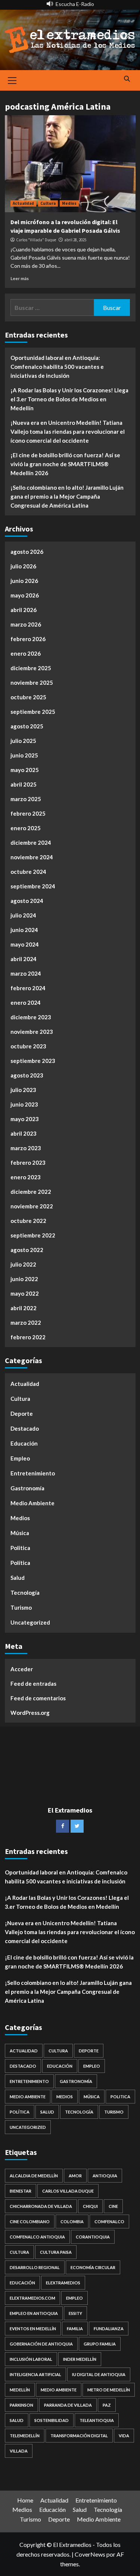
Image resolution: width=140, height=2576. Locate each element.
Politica (20, 1548)
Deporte (22, 1413)
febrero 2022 (28, 1337)
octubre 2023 (28, 1046)
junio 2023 (24, 1104)
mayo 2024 (25, 944)
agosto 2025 (27, 726)
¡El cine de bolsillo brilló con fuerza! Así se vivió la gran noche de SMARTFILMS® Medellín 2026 (65, 464)
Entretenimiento (33, 1473)
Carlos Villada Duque (68, 2191)
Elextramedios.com (32, 2298)
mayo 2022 (25, 1293)
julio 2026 (23, 566)
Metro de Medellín (109, 2390)
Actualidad (23, 203)
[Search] (127, 79)
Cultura (48, 203)
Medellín (20, 2390)
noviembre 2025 (32, 683)
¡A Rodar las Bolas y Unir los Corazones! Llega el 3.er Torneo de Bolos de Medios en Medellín (69, 399)
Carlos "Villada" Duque (36, 240)
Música (20, 1533)
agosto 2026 (27, 552)
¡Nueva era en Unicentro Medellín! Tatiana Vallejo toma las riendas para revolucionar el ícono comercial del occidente (68, 432)
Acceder (22, 1669)
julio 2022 (23, 1264)
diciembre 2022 (31, 1192)
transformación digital (79, 2436)
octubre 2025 (28, 697)
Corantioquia (93, 2237)
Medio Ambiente (32, 1503)
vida (124, 2436)
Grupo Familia (100, 2344)
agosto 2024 (27, 901)
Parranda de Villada (68, 2405)
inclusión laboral (31, 2359)
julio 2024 (23, 915)
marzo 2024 (26, 973)
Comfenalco (109, 2222)
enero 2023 (26, 1177)
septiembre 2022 (33, 1235)
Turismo (21, 1607)
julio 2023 (23, 1090)
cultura (19, 2252)
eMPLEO (74, 2298)
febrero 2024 (28, 988)
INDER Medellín (80, 2359)
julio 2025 (23, 741)
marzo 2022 (26, 1322)
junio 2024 (24, 930)
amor (75, 2176)
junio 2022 (24, 1279)
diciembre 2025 (31, 668)
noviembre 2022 (32, 1206)
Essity (75, 2313)
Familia (75, 2329)
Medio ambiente (59, 2390)
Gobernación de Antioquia (41, 2344)
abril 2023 (24, 1133)
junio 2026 (24, 581)
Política (20, 1563)
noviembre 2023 (32, 1032)
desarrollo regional (35, 2267)
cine (113, 2206)
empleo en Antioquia (34, 2313)
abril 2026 (24, 610)
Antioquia (105, 2176)
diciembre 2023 (31, 1017)
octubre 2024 (28, 872)
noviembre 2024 (32, 857)
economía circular (93, 2267)
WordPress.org (30, 1713)
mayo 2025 (25, 770)
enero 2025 (26, 828)
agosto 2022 (27, 1250)
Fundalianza (109, 2329)
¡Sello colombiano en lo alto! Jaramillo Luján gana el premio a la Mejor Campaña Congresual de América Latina (67, 496)
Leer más (20, 278)
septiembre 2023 (33, 1061)
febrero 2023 (28, 1163)
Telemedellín (25, 2436)
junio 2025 (24, 755)
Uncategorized (30, 1622)
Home (25, 2500)
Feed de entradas (33, 1684)
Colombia (72, 2222)
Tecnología (25, 1593)
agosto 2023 (27, 1075)
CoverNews (90, 2554)
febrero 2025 (28, 813)
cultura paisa (56, 2252)
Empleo (20, 1458)
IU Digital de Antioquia (99, 2374)
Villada (19, 2451)
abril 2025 (24, 784)
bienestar (21, 2191)
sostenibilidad (52, 2420)
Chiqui (90, 2206)
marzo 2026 (26, 624)
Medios (69, 203)
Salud (18, 1578)
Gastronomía (27, 1488)
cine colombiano (30, 2222)
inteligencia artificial (35, 2374)
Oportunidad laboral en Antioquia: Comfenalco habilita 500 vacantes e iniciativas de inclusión (57, 367)
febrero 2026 (28, 639)
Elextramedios (63, 2283)
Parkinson (21, 2405)
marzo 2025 (26, 799)
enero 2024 (26, 1003)
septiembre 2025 (33, 712)
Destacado (25, 1428)
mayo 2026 (25, 595)
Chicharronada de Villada (41, 2206)
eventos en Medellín (33, 2329)
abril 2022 (24, 1308)
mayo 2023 (25, 1119)
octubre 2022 (28, 1221)
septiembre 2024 (33, 886)
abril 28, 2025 (75, 240)
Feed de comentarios (38, 1698)
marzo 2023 (26, 1148)
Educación (24, 1443)
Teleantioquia (97, 2420)
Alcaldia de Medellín (34, 2176)
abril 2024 (24, 959)
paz (107, 2405)
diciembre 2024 (31, 843)
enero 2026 (26, 653)
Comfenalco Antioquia (37, 2237)
